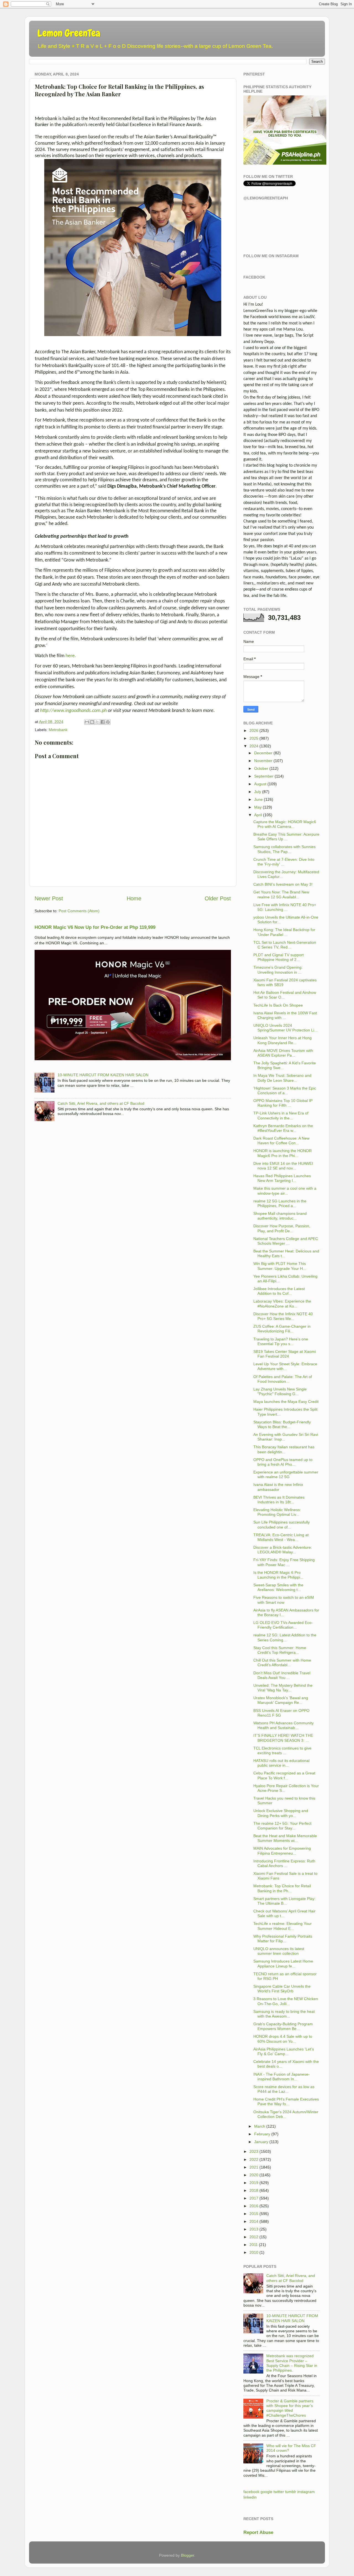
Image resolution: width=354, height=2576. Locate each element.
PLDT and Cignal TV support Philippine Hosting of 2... (278, 957)
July (258, 792)
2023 (254, 2151)
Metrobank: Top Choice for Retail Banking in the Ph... (282, 1888)
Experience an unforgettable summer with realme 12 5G (286, 1474)
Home (134, 898)
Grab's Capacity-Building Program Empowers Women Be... (283, 2026)
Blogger (188, 2555)
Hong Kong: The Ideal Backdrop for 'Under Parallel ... (284, 932)
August (260, 784)
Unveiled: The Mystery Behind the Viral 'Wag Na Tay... (283, 1688)
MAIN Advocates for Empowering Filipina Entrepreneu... (282, 1851)
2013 (254, 2229)
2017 (254, 2198)
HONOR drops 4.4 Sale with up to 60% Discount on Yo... (283, 2039)
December (263, 753)
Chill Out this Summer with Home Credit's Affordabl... (282, 1663)
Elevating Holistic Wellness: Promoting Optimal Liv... (277, 1512)
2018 (254, 2190)
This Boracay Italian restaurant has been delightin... (284, 1449)
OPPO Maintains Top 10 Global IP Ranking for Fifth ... (283, 1103)
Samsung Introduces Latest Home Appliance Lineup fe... (283, 1963)
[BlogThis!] (92, 722)
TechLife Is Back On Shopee (278, 1005)
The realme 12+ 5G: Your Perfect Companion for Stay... (282, 1826)
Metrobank (58, 730)
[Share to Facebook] (103, 722)
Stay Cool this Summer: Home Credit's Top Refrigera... (280, 1650)
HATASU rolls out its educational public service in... (281, 1763)
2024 (254, 746)
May (258, 807)
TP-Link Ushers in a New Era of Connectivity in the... (281, 1115)
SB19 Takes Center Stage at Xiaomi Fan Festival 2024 (285, 1354)
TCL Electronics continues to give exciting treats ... (282, 1750)
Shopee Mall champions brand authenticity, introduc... (280, 1216)
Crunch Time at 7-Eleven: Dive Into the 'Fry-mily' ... (284, 862)
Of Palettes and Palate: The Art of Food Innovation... (283, 1379)
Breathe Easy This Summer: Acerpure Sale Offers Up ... (286, 837)
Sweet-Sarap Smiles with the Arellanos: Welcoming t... (278, 1587)
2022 (254, 2159)
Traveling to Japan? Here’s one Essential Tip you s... (281, 1341)
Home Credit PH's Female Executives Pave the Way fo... (286, 2101)
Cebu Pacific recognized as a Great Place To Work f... (284, 1775)
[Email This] (87, 722)
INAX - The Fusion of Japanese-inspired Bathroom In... (282, 2077)
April (258, 815)
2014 (254, 2221)
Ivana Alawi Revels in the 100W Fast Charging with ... (285, 1015)
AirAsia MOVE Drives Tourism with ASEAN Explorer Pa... (283, 1053)
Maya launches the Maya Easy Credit (286, 1402)
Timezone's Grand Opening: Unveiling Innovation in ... (278, 970)
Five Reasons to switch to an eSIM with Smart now (284, 1600)
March (260, 2126)
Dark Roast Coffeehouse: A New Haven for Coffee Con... (281, 1141)
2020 (254, 2175)
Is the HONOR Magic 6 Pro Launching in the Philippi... (278, 1575)
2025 (254, 738)
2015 (254, 2214)
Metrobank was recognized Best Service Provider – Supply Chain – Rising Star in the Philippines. (292, 2363)
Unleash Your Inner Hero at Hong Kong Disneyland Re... (283, 1040)
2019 (254, 2183)
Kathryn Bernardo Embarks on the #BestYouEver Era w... (283, 1128)
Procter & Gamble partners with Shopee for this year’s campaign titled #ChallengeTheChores (290, 2408)
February (262, 2134)
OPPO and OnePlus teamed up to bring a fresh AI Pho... (283, 1462)
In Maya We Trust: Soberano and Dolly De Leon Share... (282, 1078)
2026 (254, 731)
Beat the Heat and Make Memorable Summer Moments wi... (285, 1838)
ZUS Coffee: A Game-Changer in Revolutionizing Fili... (282, 1329)
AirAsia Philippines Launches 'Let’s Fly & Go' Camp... (284, 2051)
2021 (254, 2167)
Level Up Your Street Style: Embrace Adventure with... (285, 1366)
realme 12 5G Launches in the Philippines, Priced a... (280, 1203)
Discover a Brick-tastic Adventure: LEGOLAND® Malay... (283, 1550)
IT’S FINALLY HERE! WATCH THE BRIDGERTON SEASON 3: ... (283, 1738)
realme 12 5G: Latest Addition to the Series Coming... (285, 1637)
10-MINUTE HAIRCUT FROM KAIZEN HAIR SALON (103, 1075)
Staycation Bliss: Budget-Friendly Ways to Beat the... (282, 1424)
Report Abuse (258, 2532)
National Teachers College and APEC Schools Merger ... (286, 1241)
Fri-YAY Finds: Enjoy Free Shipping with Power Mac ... (284, 1562)
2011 (254, 2245)
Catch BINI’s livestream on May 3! (283, 884)
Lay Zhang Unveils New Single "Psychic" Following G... (280, 1391)
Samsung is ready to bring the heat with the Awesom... (284, 2014)
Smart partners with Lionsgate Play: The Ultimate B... (284, 1901)
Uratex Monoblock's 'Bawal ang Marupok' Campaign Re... (281, 1700)
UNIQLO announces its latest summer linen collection (279, 1951)
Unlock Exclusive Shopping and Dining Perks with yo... (281, 1813)
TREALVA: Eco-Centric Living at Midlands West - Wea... (281, 1537)
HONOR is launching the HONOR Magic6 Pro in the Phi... (283, 1153)
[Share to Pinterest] (108, 722)
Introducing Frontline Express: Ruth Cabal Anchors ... (284, 1863)
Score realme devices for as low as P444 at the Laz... (284, 2089)
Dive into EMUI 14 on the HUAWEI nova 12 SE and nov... (283, 1166)
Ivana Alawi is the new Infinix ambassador (278, 1487)
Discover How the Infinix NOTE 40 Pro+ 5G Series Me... (283, 1316)
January (261, 2142)
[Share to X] (97, 722)
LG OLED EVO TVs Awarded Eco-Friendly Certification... (283, 1625)
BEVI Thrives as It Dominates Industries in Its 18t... (279, 1500)
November (263, 761)
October (261, 768)
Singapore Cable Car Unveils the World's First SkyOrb (282, 1989)
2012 (254, 2237)
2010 (254, 2252)
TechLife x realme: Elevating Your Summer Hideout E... (283, 1926)
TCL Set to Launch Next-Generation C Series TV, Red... (285, 945)
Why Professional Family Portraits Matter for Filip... (283, 1939)
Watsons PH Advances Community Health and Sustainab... (283, 1725)
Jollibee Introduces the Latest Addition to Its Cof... (279, 1291)
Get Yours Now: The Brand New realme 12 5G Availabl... (281, 894)
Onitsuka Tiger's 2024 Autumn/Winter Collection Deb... (286, 2114)
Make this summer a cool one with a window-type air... (285, 1191)
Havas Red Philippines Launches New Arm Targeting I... (282, 1178)
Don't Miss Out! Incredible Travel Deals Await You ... (282, 1675)
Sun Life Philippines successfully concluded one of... (282, 1524)
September (264, 776)
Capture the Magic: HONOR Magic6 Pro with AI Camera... (285, 824)
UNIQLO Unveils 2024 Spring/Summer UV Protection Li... (285, 1028)
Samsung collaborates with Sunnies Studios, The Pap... (284, 849)
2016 (254, 2206)
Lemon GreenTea (69, 33)
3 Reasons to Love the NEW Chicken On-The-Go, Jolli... (286, 2001)
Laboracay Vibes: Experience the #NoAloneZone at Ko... (282, 1303)
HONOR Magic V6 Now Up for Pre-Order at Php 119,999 (95, 927)
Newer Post (49, 898)
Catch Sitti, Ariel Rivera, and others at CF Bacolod (101, 1103)
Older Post (218, 898)
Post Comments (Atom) (79, 911)
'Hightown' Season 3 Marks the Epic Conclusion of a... (285, 1091)
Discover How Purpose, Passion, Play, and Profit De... (282, 1228)
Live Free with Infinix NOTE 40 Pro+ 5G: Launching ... (285, 907)
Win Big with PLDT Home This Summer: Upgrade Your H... (280, 1266)
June (258, 799)
